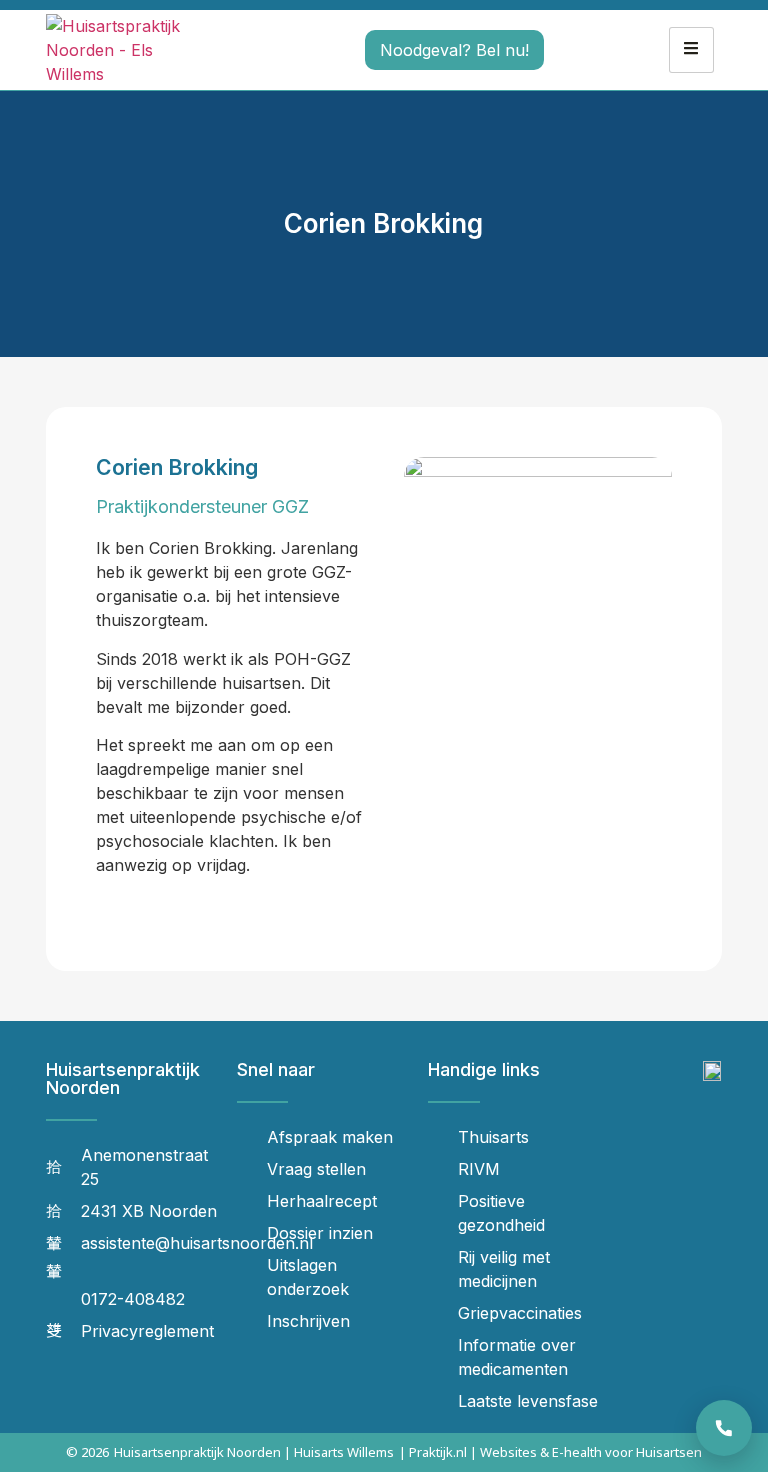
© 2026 (87, 1452)
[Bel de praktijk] (724, 1428)
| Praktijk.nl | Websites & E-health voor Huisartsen (550, 1452)
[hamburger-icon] (691, 50)
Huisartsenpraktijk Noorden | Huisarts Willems (254, 1452)
